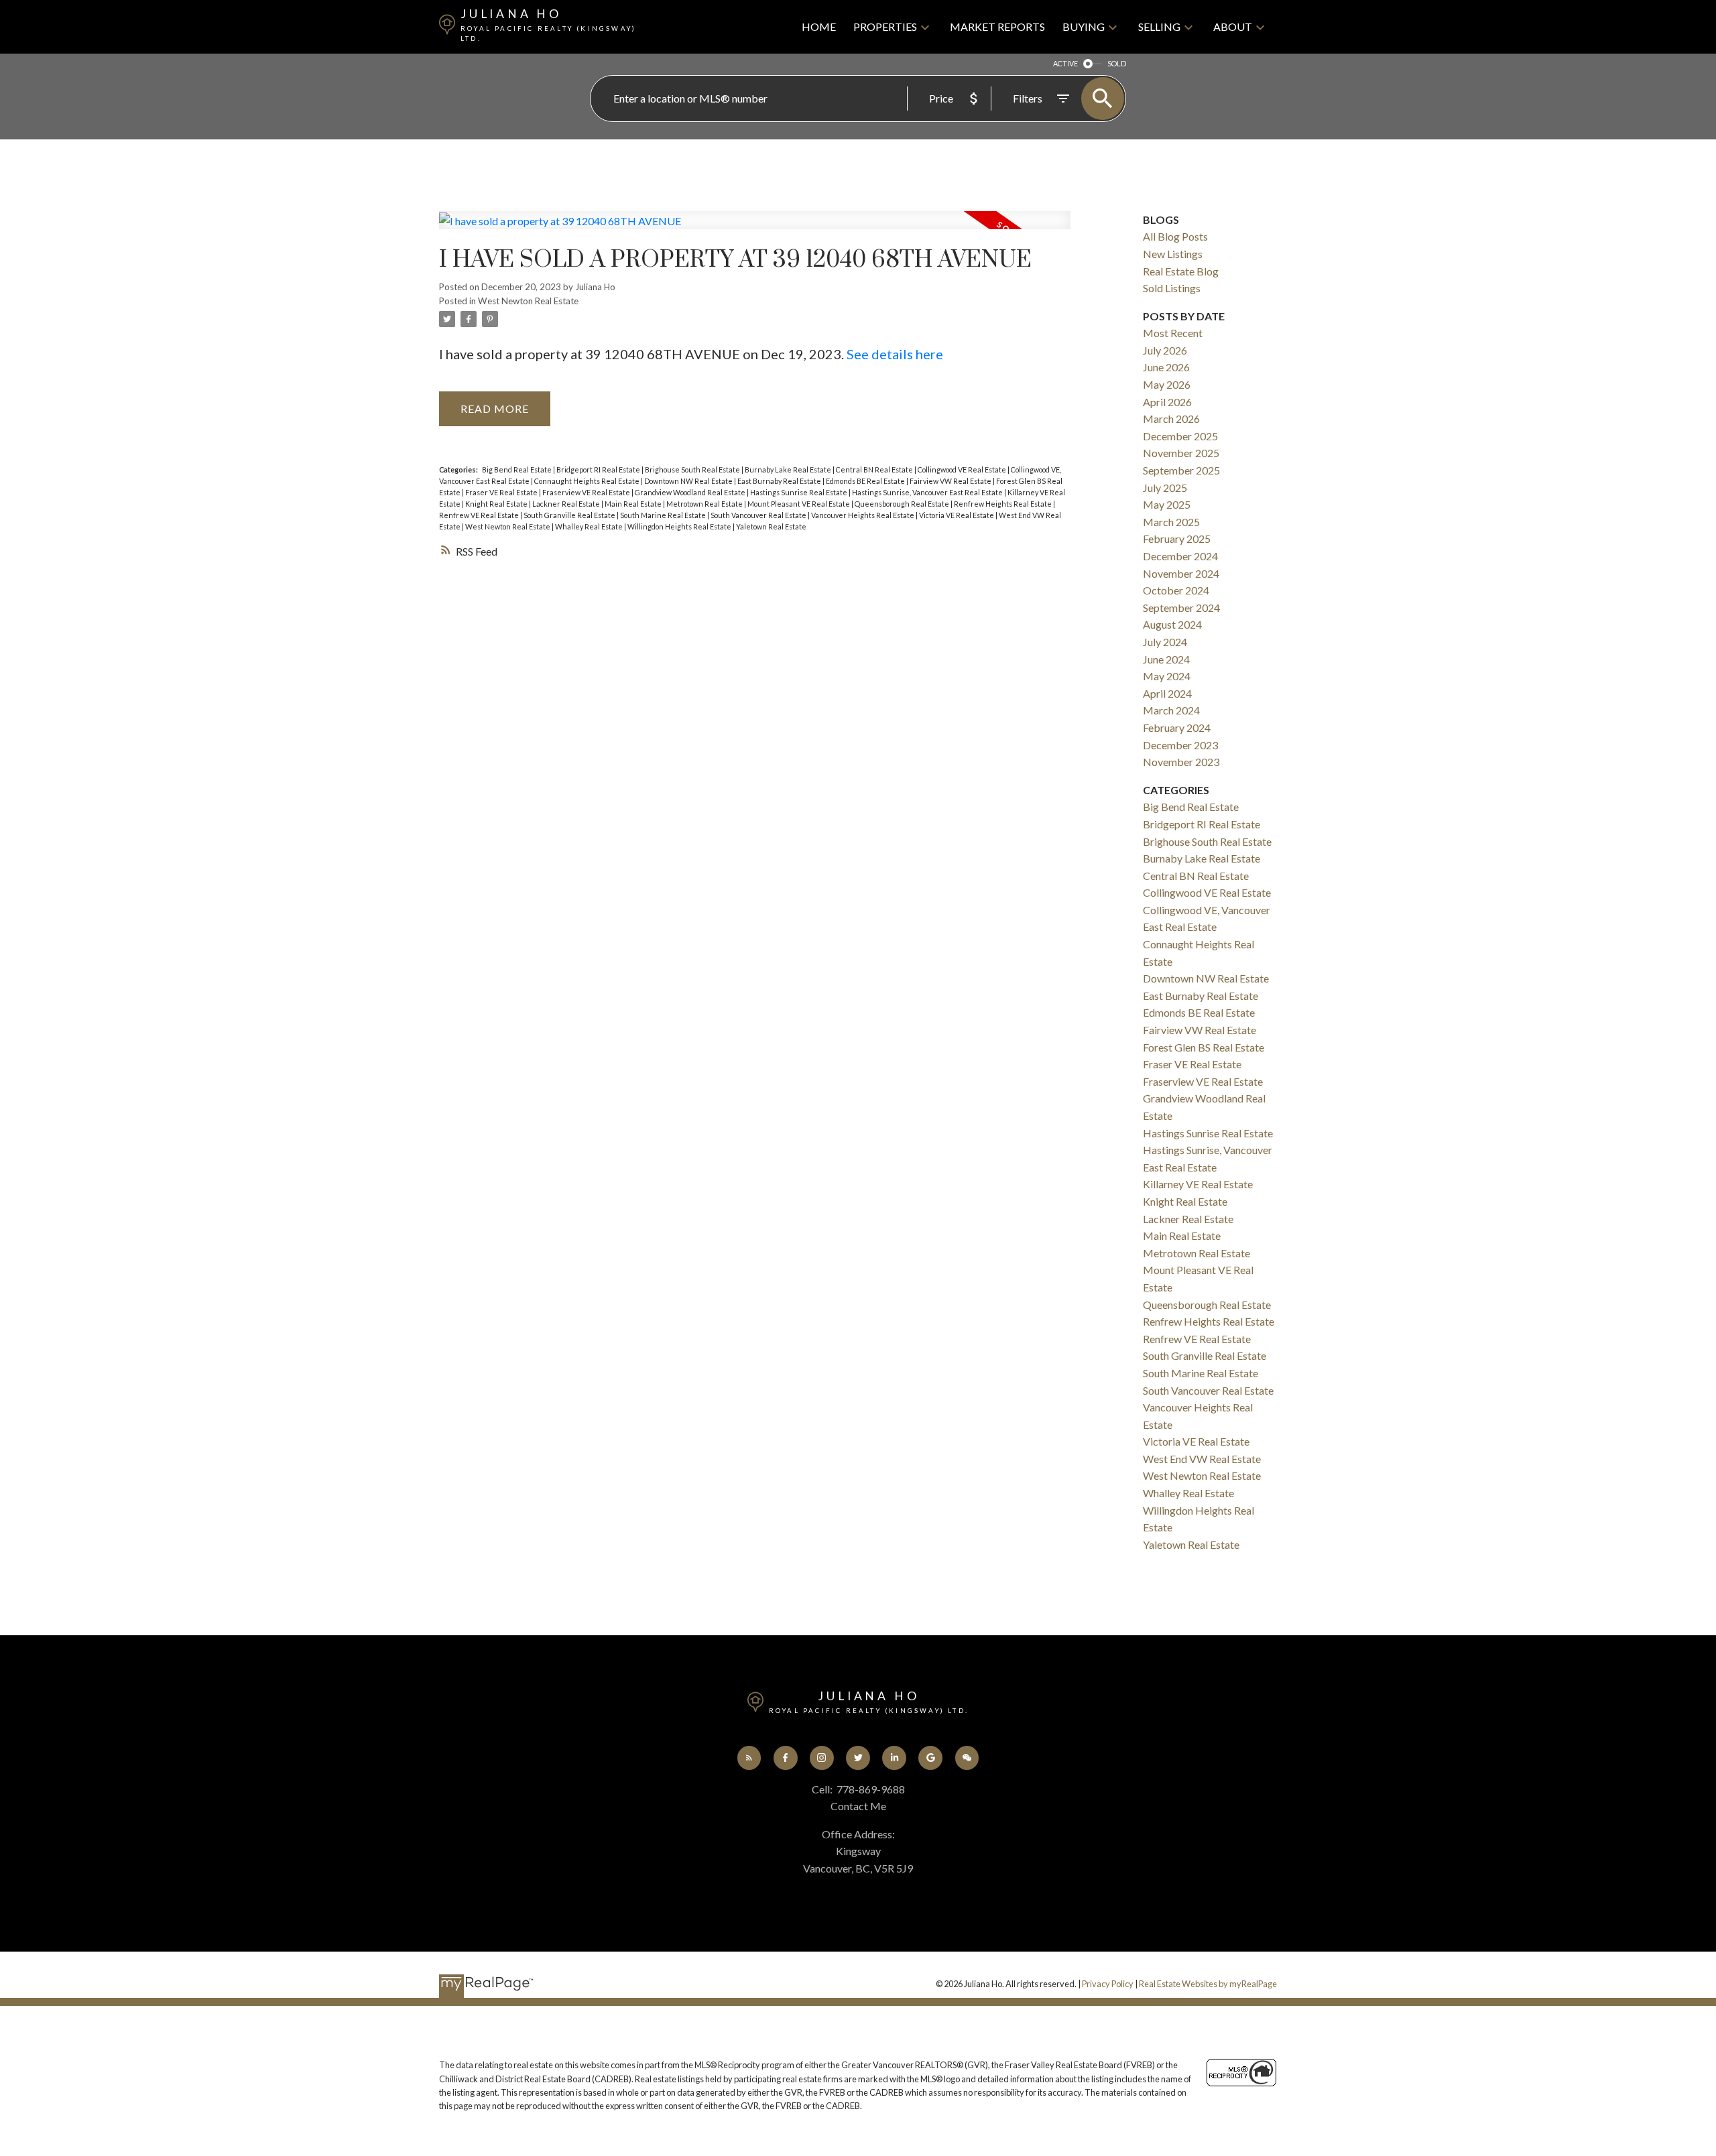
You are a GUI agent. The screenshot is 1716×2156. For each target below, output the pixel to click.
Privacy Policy (1108, 1984)
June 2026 (1166, 367)
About (1233, 26)
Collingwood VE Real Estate (963, 469)
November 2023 (1181, 762)
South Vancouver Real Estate (759, 515)
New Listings (1173, 254)
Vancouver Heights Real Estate (863, 515)
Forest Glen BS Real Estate (1204, 1047)
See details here (895, 354)
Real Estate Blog (1181, 271)
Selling (1159, 26)
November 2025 (1181, 453)
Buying (1084, 26)
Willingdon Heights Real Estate (680, 526)
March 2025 (1171, 522)
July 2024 (1165, 642)
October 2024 (1176, 590)
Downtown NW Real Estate (689, 481)
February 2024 (1177, 727)
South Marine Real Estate (664, 515)
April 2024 (1167, 693)
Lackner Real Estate (567, 504)
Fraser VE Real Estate (502, 492)
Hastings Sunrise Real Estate (799, 492)
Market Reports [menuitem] (997, 26)
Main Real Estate (634, 504)
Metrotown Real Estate (705, 504)
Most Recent (1173, 333)
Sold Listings (1172, 288)
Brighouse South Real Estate (693, 469)
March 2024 (1171, 710)
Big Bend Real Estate (517, 469)
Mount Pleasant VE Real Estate (799, 504)
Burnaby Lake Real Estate (789, 469)
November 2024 (1181, 573)
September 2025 (1181, 470)
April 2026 (1167, 402)
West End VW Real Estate (1202, 1459)
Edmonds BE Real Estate (866, 481)
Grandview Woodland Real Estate (691, 492)
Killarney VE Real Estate (1198, 1184)
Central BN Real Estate (875, 469)
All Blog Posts (1175, 236)
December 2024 (1180, 556)
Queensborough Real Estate (903, 504)
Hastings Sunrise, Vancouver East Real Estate (928, 492)
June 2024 (1166, 659)
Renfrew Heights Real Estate (1003, 504)
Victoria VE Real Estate (957, 515)
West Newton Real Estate (528, 301)
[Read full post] (755, 229)
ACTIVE (1065, 63)
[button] (749, 1758)
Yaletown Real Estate (771, 526)
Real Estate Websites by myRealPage (1208, 1984)
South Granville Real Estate (570, 515)
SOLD (1117, 63)
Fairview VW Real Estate (951, 481)
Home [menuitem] (819, 26)
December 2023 (1180, 745)
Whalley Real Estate (590, 526)
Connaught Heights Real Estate (588, 481)
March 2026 (1171, 419)
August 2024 (1172, 624)
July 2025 (1165, 488)
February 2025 (1177, 538)
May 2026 (1167, 384)
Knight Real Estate (497, 504)
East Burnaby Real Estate (780, 481)
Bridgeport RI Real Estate (599, 469)
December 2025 (1180, 436)
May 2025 (1167, 504)
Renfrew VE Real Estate (480, 515)
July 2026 (1165, 350)
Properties (885, 26)
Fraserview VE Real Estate (587, 492)
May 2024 (1167, 676)
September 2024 (1181, 608)
